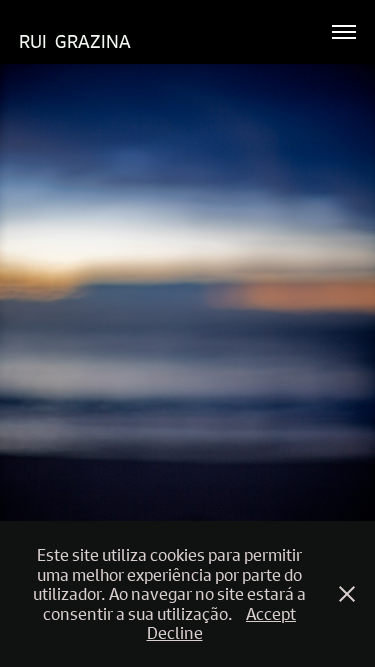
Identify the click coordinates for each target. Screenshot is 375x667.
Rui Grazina (75, 41)
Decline (175, 632)
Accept (271, 613)
